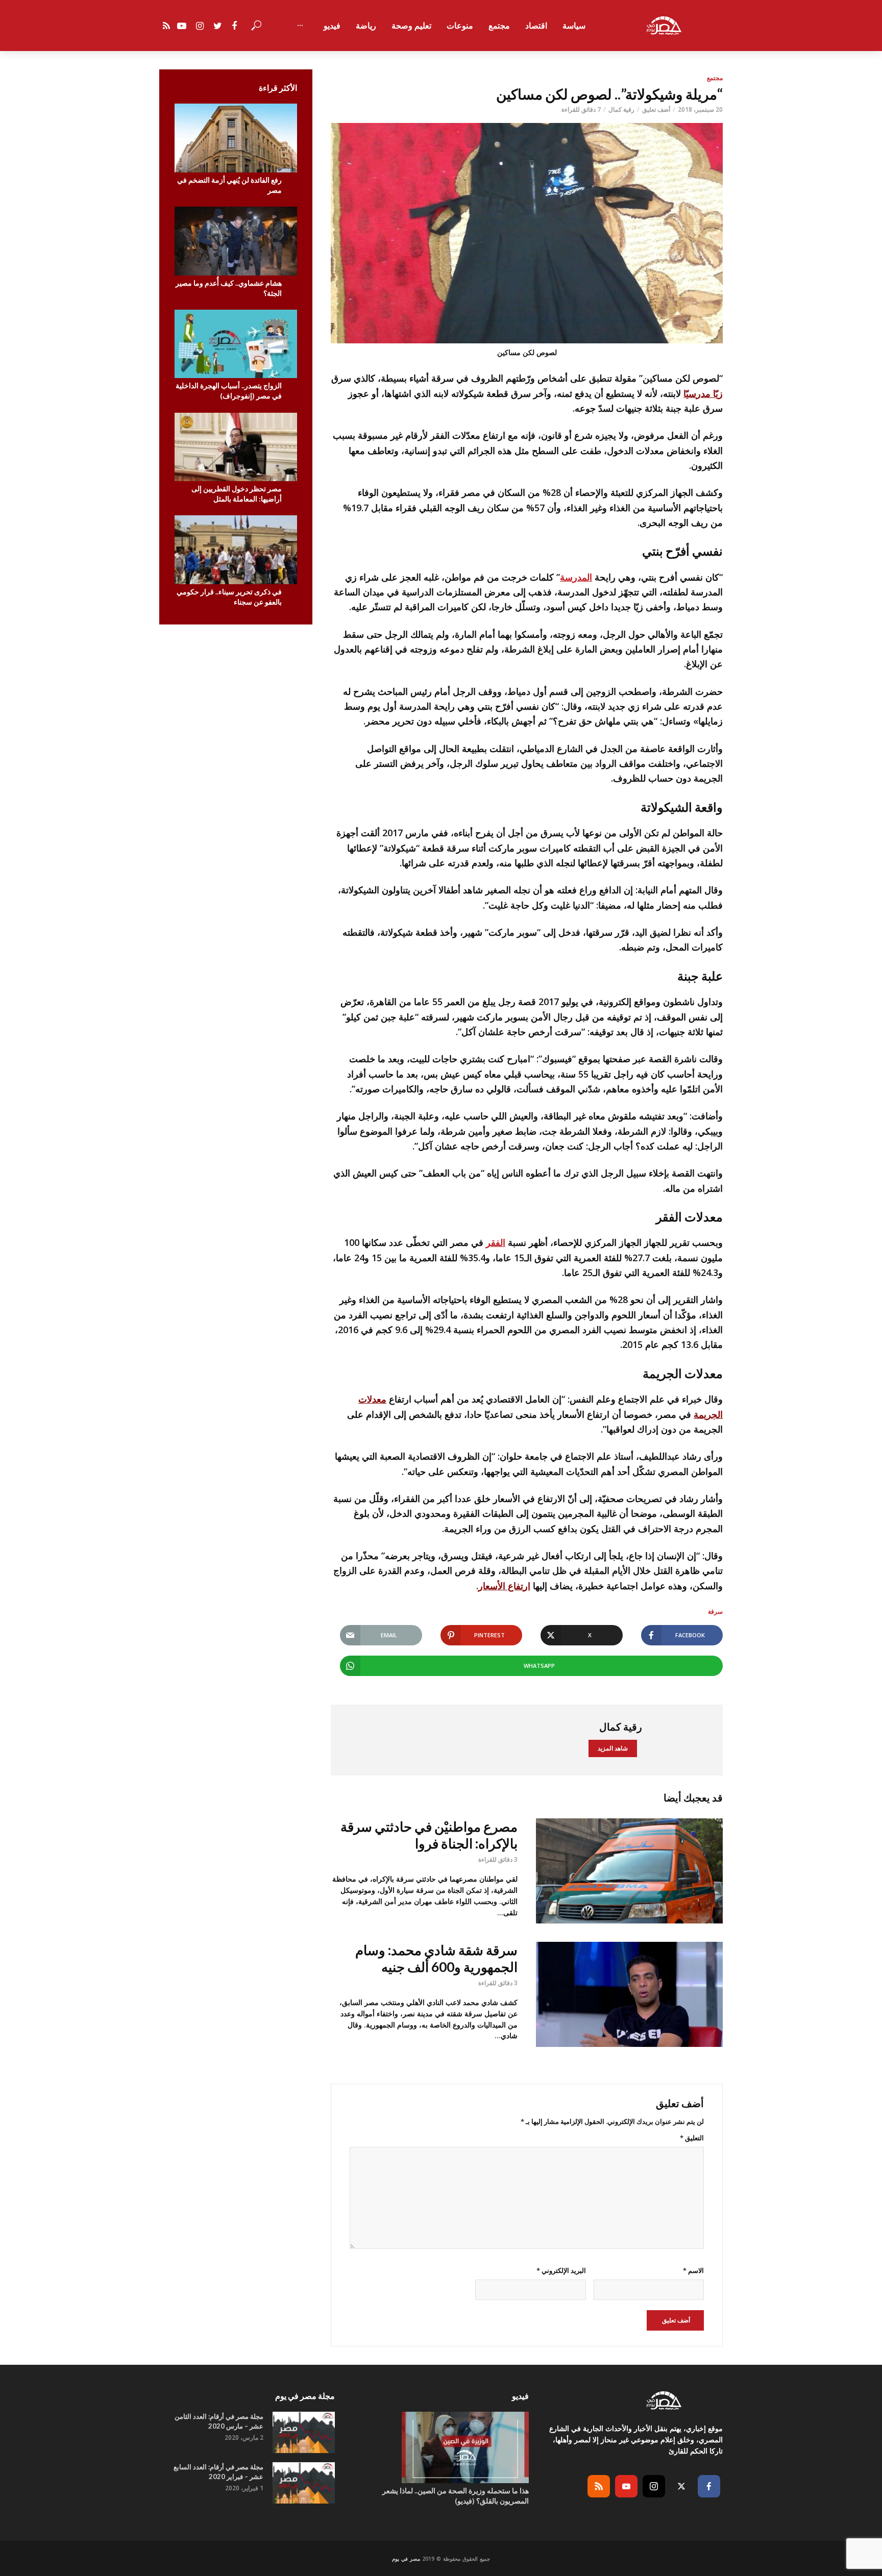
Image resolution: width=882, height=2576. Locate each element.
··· (300, 26)
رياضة (366, 26)
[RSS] (599, 2486)
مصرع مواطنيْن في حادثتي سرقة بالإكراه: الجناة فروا (429, 1835)
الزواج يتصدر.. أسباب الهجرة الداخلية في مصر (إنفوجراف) (229, 391)
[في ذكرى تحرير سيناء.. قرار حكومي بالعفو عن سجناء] (236, 550)
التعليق (692, 2138)
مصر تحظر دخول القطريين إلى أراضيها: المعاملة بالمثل (237, 494)
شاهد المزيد (613, 1748)
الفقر (496, 1242)
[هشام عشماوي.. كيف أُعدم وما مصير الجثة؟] (236, 241)
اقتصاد (536, 26)
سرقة (715, 1611)
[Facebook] (709, 2486)
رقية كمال (621, 109)
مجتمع (499, 26)
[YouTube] (626, 2486)
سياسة (574, 26)
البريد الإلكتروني (561, 2270)
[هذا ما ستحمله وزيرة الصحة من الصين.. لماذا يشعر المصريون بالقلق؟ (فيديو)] (441, 2447)
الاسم (693, 2270)
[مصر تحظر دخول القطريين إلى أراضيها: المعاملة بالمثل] (236, 447)
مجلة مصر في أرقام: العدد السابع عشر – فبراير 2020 (218, 2472)
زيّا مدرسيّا (703, 393)
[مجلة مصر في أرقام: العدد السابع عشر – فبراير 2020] (304, 2483)
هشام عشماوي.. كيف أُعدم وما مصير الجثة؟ (229, 288)
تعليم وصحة (411, 26)
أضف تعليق (656, 109)
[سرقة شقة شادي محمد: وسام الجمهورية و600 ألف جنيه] (629, 1994)
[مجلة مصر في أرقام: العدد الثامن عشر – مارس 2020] (304, 2432)
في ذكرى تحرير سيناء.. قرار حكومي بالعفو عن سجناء (229, 597)
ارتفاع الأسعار (504, 1586)
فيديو (332, 26)
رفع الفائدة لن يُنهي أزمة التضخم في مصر (229, 185)
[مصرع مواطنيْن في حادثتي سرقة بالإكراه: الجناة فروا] (629, 1871)
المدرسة (576, 577)
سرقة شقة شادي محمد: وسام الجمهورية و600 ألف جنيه (436, 1958)
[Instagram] (654, 2486)
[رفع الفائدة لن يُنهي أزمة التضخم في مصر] (236, 138)
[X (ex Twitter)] (681, 2486)
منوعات (460, 26)
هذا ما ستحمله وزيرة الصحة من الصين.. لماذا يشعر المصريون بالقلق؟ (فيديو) (456, 2496)
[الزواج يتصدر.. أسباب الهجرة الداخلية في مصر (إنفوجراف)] (236, 344)
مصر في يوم (406, 2559)
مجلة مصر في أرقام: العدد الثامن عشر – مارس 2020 (219, 2421)
